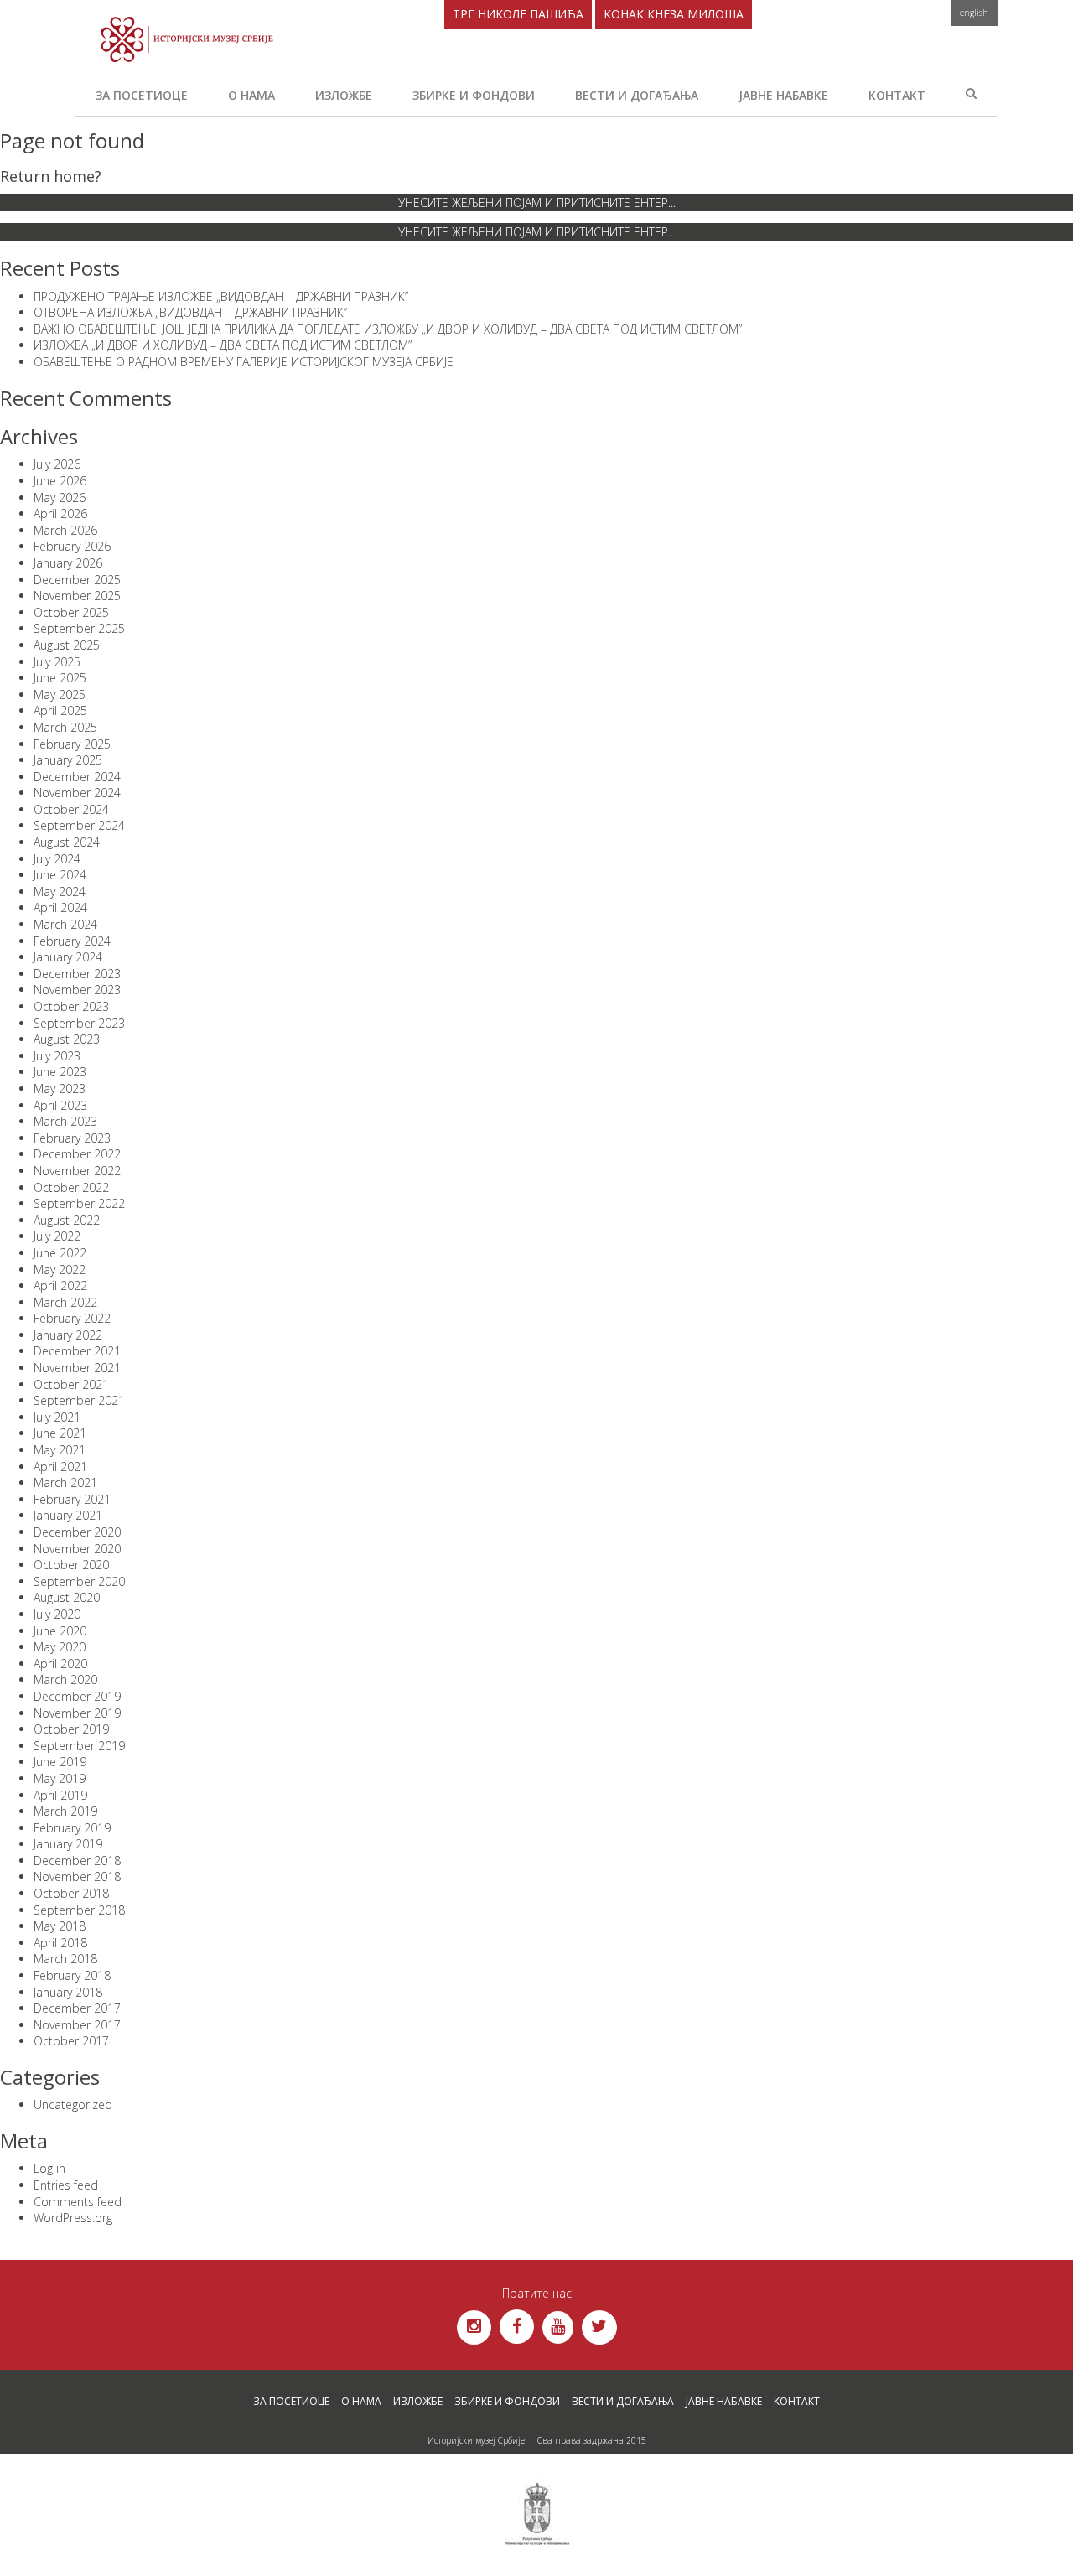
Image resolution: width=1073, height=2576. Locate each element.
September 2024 (79, 825)
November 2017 (77, 2025)
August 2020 (67, 1597)
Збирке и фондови (474, 95)
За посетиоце (142, 95)
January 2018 (68, 1992)
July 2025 (57, 662)
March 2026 (65, 530)
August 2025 (67, 645)
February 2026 (72, 546)
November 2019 (77, 1713)
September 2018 (79, 1910)
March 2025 (65, 727)
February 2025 (72, 744)
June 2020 (60, 1631)
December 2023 (77, 974)
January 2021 (68, 1515)
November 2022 (77, 1171)
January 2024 (68, 957)
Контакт (897, 95)
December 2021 (77, 1351)
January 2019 (68, 1844)
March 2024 (65, 924)
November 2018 (77, 1876)
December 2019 (77, 1696)
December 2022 (77, 1154)
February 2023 (72, 1138)
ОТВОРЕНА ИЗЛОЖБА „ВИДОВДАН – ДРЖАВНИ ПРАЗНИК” (190, 312)
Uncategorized (73, 2104)
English (974, 13)
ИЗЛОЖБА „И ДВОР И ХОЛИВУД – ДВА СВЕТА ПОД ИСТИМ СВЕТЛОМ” (223, 345)
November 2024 (77, 793)
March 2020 (65, 1679)
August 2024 (67, 842)
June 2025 (60, 678)
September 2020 (79, 1581)
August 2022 (67, 1220)
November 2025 (77, 596)
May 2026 (60, 498)
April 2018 (60, 1943)
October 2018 (71, 1893)
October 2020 (71, 1565)
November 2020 (77, 1549)
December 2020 (77, 1532)
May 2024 (60, 891)
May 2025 (60, 695)
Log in (49, 2168)
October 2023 (71, 1006)
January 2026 (68, 563)
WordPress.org (73, 2218)
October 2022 (71, 1187)
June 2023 (60, 1072)
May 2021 (60, 1450)
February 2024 (72, 941)
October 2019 (71, 1729)
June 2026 (60, 481)
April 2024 (60, 907)
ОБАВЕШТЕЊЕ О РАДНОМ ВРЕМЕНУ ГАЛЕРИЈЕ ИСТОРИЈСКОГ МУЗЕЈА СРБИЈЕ (244, 362)
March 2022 (65, 1302)
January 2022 (68, 1335)
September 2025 (79, 628)
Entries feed (66, 2185)
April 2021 (60, 1467)
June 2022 (60, 1253)
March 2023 (65, 1121)
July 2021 (57, 1417)
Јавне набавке (783, 95)
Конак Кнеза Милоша (674, 14)
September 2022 (79, 1203)
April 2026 (60, 513)
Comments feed (78, 2202)
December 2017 (77, 2008)
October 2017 (71, 2041)
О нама (251, 95)
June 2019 (60, 1762)
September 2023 (79, 1023)
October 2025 (71, 612)
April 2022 (60, 1285)
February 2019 (72, 1828)
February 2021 (72, 1499)
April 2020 (60, 1664)
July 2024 (57, 859)
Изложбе (344, 95)
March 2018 (65, 1959)
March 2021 (65, 1482)
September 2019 (79, 1746)
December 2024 (77, 777)
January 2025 (68, 760)
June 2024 (60, 875)
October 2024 (71, 809)
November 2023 (77, 990)
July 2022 (57, 1236)
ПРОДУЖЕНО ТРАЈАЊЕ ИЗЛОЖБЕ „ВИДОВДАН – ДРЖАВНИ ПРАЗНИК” (221, 296)
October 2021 (71, 1384)
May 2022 (60, 1270)
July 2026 (57, 464)
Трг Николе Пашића (518, 14)
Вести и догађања (637, 95)
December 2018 (77, 1861)
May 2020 (60, 1647)
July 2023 (57, 1056)
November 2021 (77, 1368)
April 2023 (60, 1105)
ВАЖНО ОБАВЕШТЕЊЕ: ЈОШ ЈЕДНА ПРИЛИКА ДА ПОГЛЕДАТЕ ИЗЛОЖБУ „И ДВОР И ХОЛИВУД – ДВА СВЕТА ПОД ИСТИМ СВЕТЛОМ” (388, 329)
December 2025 (77, 580)
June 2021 (60, 1433)
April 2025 (60, 710)
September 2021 (79, 1400)
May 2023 (60, 1088)
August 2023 (67, 1039)
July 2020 (57, 1614)
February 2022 (72, 1318)
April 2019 (60, 1795)
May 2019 (60, 1778)
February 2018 (72, 1975)
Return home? (51, 176)
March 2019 (65, 1811)
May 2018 (60, 1926)
